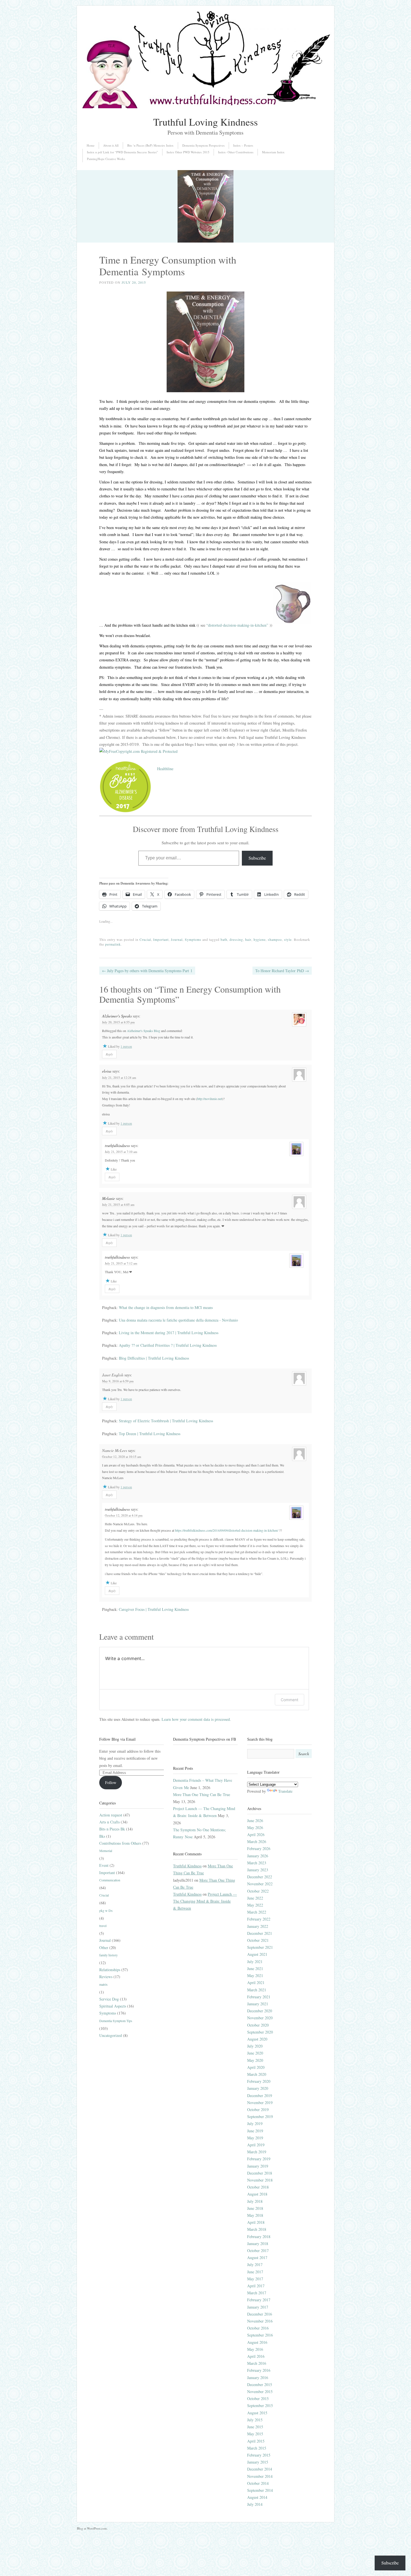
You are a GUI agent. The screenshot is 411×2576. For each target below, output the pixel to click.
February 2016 (259, 2370)
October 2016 (258, 2328)
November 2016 (260, 2321)
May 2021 (255, 1976)
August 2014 (257, 2497)
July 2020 (255, 2046)
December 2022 (260, 1877)
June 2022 (255, 1898)
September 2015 (260, 2405)
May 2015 (255, 2434)
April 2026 (256, 1835)
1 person (126, 1046)
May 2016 (255, 2349)
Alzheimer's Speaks (117, 1016)
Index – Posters (243, 145)
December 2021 (260, 1933)
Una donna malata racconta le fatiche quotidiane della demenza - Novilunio (178, 1320)
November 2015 (260, 2392)
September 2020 (260, 2032)
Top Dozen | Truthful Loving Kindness (150, 1434)
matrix (103, 1984)
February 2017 (259, 2300)
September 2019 (260, 2116)
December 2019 (260, 2096)
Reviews (106, 1977)
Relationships (110, 1970)
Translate (285, 1791)
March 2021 (257, 1990)
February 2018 (259, 2237)
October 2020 (258, 2025)
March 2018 (257, 2229)
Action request (111, 1815)
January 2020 (258, 2088)
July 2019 (255, 2123)
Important (161, 939)
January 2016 (258, 2378)
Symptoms (193, 939)
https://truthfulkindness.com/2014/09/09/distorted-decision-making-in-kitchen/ (227, 1530)
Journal (177, 939)
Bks (102, 1836)
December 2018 (260, 2173)
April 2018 (256, 2222)
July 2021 (255, 1962)
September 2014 (260, 2490)
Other (104, 1948)
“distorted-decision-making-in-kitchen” (237, 625)
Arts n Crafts (109, 1822)
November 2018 (260, 2180)
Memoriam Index (273, 152)
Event (104, 1865)
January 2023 (258, 1870)
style (288, 939)
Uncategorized (111, 2035)
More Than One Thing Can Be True (202, 1794)
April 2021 (256, 1982)
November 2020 (260, 2018)
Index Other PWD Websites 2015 (188, 152)
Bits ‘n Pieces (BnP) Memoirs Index (150, 145)
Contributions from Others (120, 1843)
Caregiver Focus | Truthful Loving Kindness (154, 1609)
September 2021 (260, 1947)
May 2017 (255, 2279)
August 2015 (257, 2413)
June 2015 (255, 2427)
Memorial (106, 1851)
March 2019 (257, 2152)
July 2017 (255, 2264)
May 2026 (255, 1828)
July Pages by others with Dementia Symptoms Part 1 (147, 971)
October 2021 (258, 1940)
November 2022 (260, 1884)
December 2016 (260, 2314)
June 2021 (255, 1969)
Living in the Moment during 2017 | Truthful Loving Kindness (169, 1333)
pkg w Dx (106, 1910)
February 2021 (259, 1997)
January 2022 (258, 1926)
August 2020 (257, 2039)
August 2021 (257, 1954)
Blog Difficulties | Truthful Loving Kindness (154, 1358)
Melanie (108, 1198)
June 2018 (255, 2208)
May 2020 (255, 2060)
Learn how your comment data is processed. (196, 1719)
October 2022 (258, 1891)
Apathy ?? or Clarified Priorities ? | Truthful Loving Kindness (168, 1345)
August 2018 (257, 2194)
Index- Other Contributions (236, 152)
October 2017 (258, 2251)
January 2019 (258, 2166)
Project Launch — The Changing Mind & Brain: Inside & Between (205, 1901)
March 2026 (257, 1841)
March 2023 (257, 1863)
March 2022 (257, 1912)
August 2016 (257, 2342)
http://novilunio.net (210, 1099)
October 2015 (258, 2398)
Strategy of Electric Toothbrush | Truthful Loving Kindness (166, 1421)
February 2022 (259, 1919)
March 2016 (257, 2363)
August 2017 (257, 2257)
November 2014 (260, 2476)
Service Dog (109, 1999)
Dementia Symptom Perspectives (203, 145)
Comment (290, 1700)
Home (91, 145)
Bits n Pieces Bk (112, 1829)
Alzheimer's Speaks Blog (144, 1031)
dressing (236, 939)
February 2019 (259, 2159)
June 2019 (255, 2131)
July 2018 (255, 2201)
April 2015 (256, 2441)
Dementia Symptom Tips (116, 2021)
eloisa (107, 1071)
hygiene (260, 939)
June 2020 (255, 2053)
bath (224, 939)
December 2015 (260, 2385)
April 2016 (256, 2356)
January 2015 (258, 2462)
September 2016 (260, 2335)
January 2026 (258, 1856)
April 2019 (256, 2145)
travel (103, 1926)
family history (108, 1955)
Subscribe (257, 858)
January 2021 (258, 2004)
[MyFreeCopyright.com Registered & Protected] (138, 751)
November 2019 (260, 2103)
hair (248, 939)
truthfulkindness (117, 1145)
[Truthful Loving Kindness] (206, 107)
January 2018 (258, 2244)
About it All (111, 145)
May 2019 (255, 2138)
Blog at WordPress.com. (92, 2528)
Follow (111, 1782)
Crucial (145, 939)
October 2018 (258, 2187)
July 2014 (255, 2504)
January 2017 (258, 2307)
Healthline (165, 769)
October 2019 (258, 2110)
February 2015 (259, 2455)
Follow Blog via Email (117, 1739)
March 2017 (257, 2293)
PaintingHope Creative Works (106, 159)
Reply (109, 1054)
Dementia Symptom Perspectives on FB (205, 1739)
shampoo (275, 939)
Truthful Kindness (187, 1866)
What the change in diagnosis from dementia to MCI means (166, 1307)
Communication (110, 1880)
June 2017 (255, 2272)
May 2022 (255, 1905)
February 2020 (259, 2081)
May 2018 (255, 2215)
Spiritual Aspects (113, 2006)
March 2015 (257, 2448)
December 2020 (260, 2011)
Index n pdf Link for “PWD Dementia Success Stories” (122, 152)
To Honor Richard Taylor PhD (282, 971)
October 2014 (258, 2483)
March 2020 (257, 2074)
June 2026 (255, 1821)
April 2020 (256, 2067)
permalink (113, 944)
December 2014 (260, 2469)
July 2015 (255, 2420)
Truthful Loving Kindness (206, 122)
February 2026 (259, 1848)
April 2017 (256, 2286)
